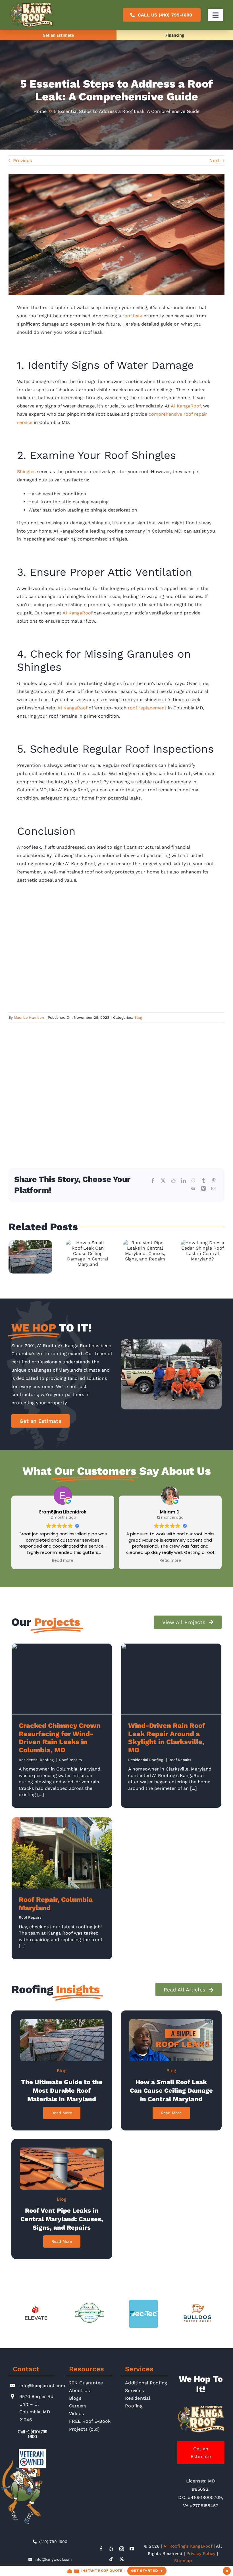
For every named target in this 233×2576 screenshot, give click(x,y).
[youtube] (132, 2549)
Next (215, 161)
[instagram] (122, 2549)
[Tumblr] (203, 1181)
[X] (163, 1181)
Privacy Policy (201, 2554)
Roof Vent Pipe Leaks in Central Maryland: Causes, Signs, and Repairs (62, 2219)
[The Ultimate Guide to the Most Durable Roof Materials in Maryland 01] (62, 2021)
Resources (87, 2369)
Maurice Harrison (29, 1017)
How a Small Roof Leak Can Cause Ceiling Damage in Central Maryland (171, 2091)
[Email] (214, 1189)
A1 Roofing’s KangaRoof (188, 2546)
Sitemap (183, 2561)
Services (139, 2369)
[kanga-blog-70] (62, 2150)
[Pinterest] (214, 1181)
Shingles (26, 472)
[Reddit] (173, 1181)
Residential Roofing (36, 1760)
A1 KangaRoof (77, 613)
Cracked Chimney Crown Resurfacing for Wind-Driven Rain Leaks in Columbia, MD (60, 1738)
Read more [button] (63, 1561)
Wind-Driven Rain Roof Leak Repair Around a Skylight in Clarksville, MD (167, 1738)
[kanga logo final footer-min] (201, 2408)
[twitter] (122, 2559)
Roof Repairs (70, 1760)
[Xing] (203, 1189)
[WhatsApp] (194, 1181)
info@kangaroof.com (42, 2386)
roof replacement (147, 708)
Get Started (145, 2571)
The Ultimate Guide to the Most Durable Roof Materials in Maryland (62, 2091)
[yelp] (111, 2549)
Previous (22, 161)
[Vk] (193, 1189)
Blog (138, 1017)
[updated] (171, 2021)
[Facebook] (153, 1181)
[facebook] (101, 2549)
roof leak (132, 316)
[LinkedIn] (184, 1181)
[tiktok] (111, 2559)
